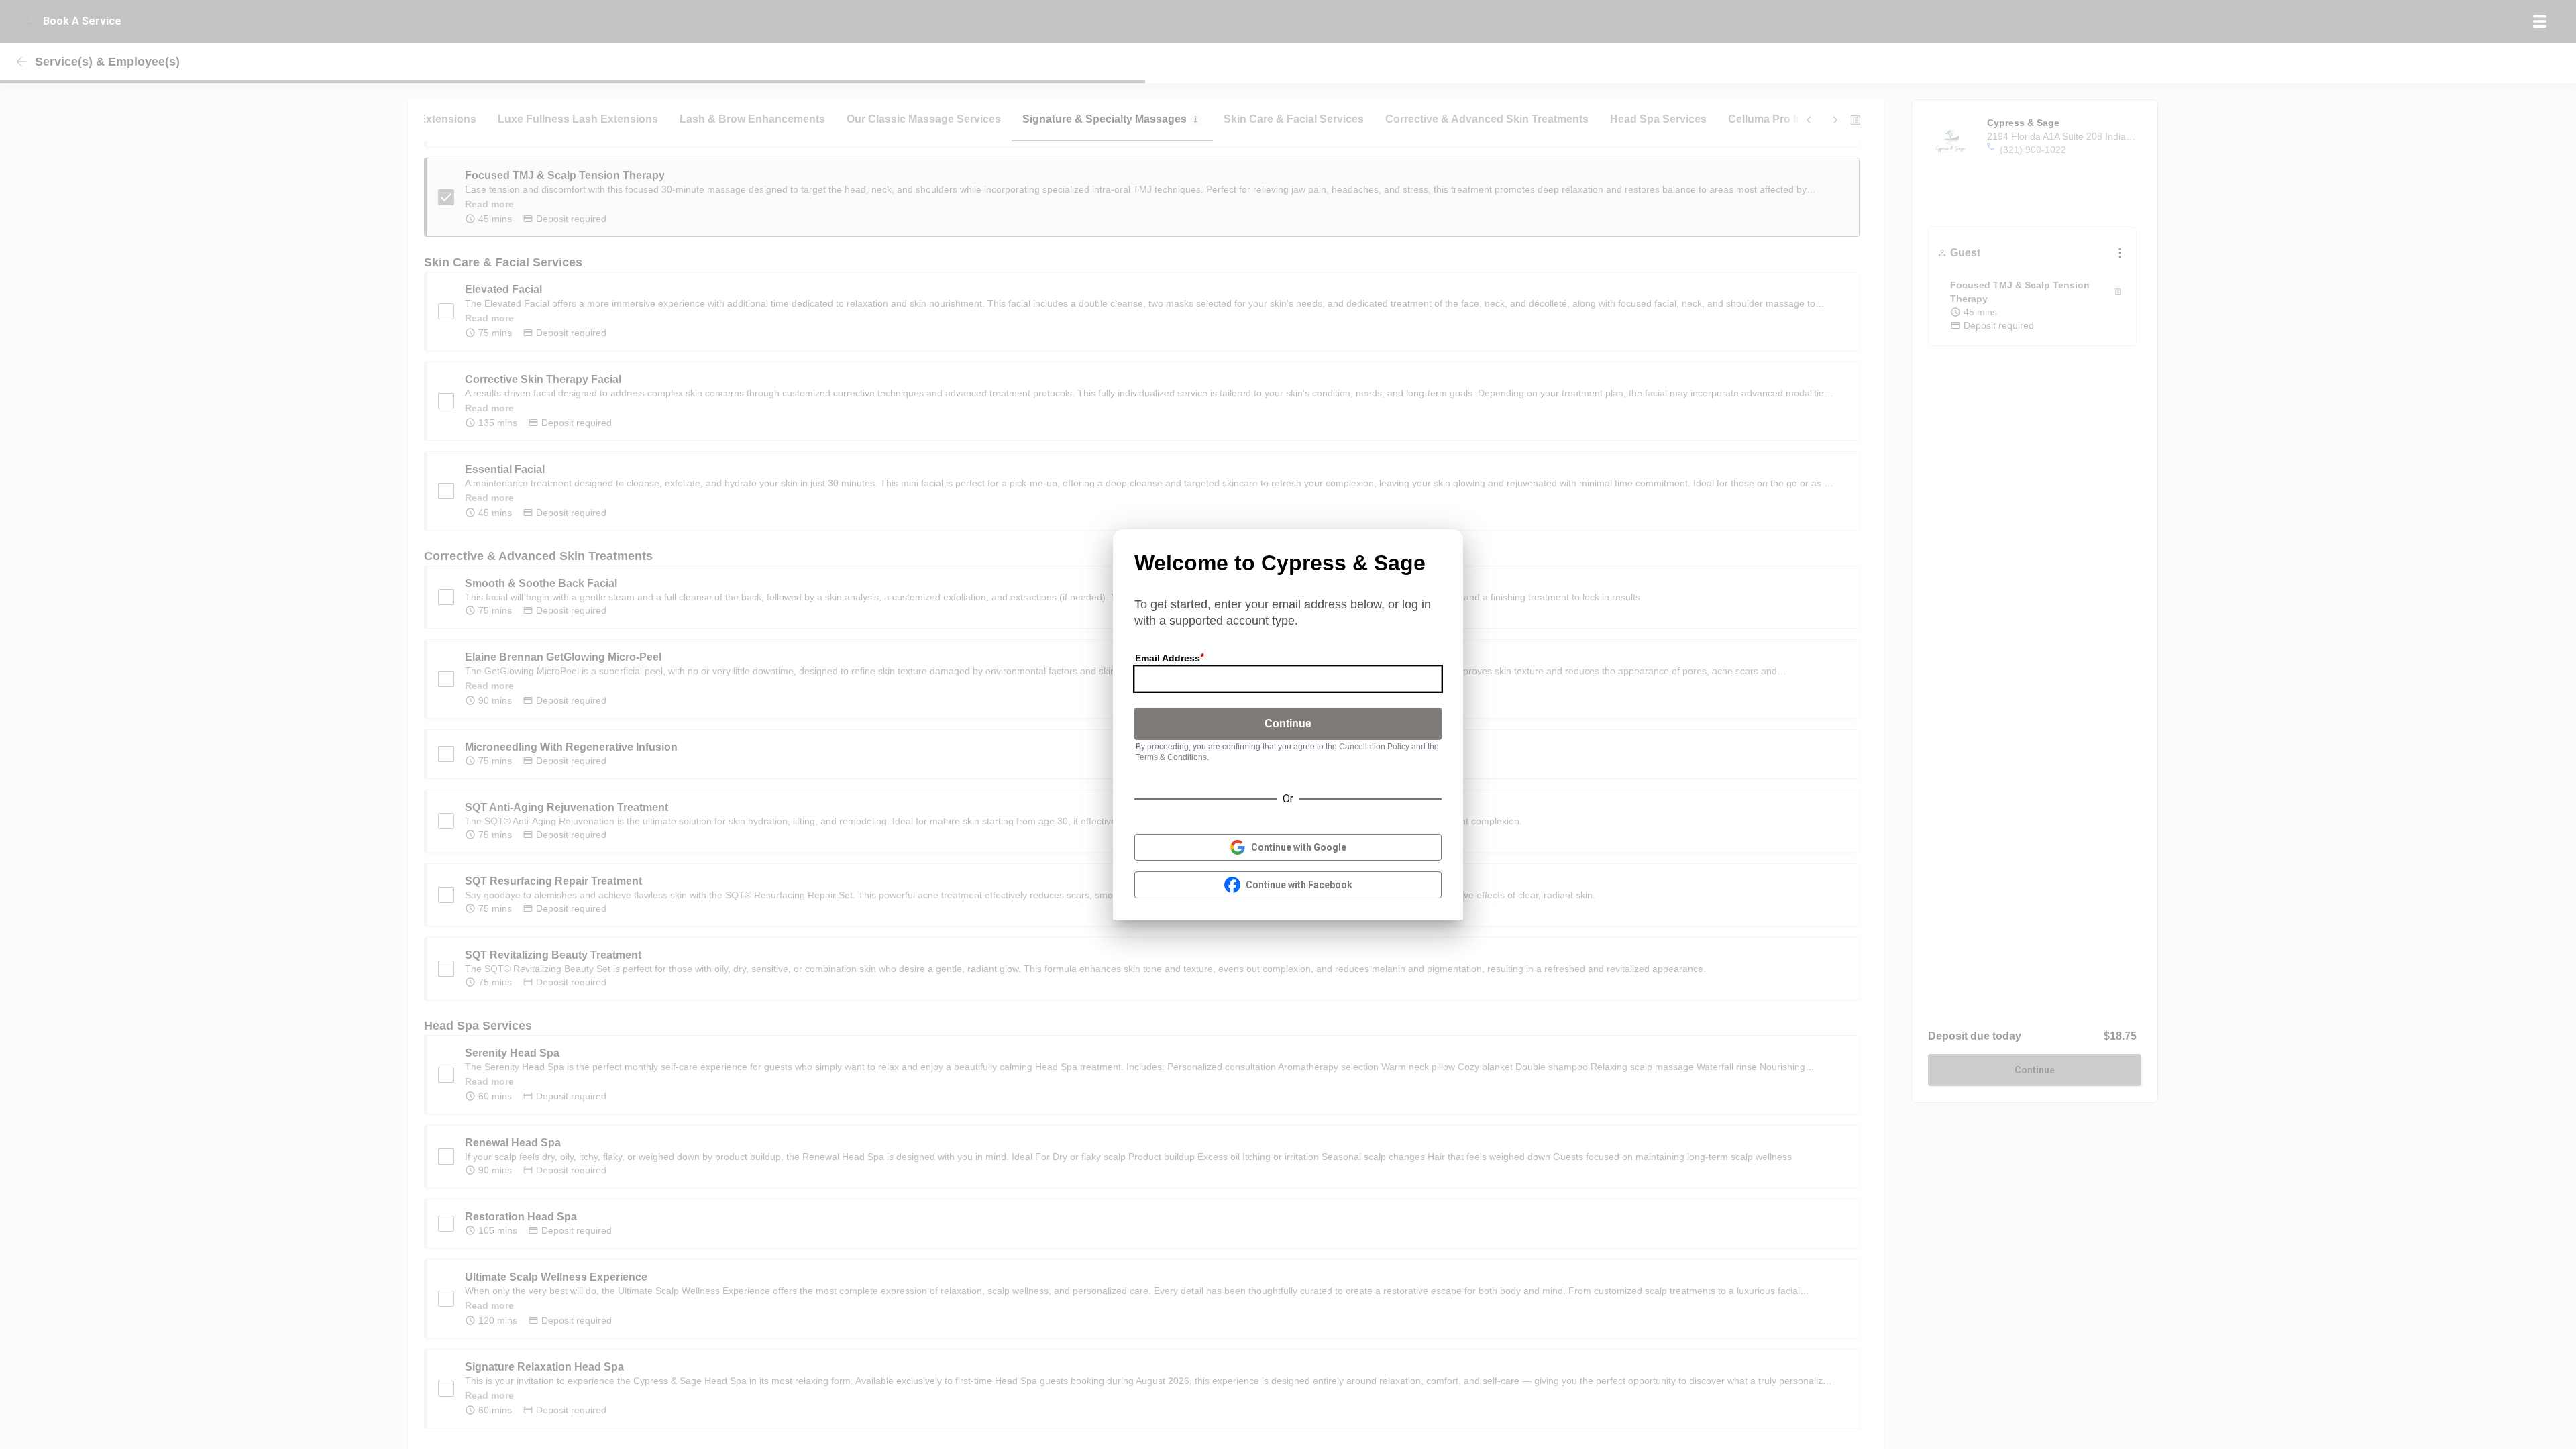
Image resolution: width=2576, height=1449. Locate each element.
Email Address (1168, 658)
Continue (1288, 723)
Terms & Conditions (1171, 757)
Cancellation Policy (1374, 747)
